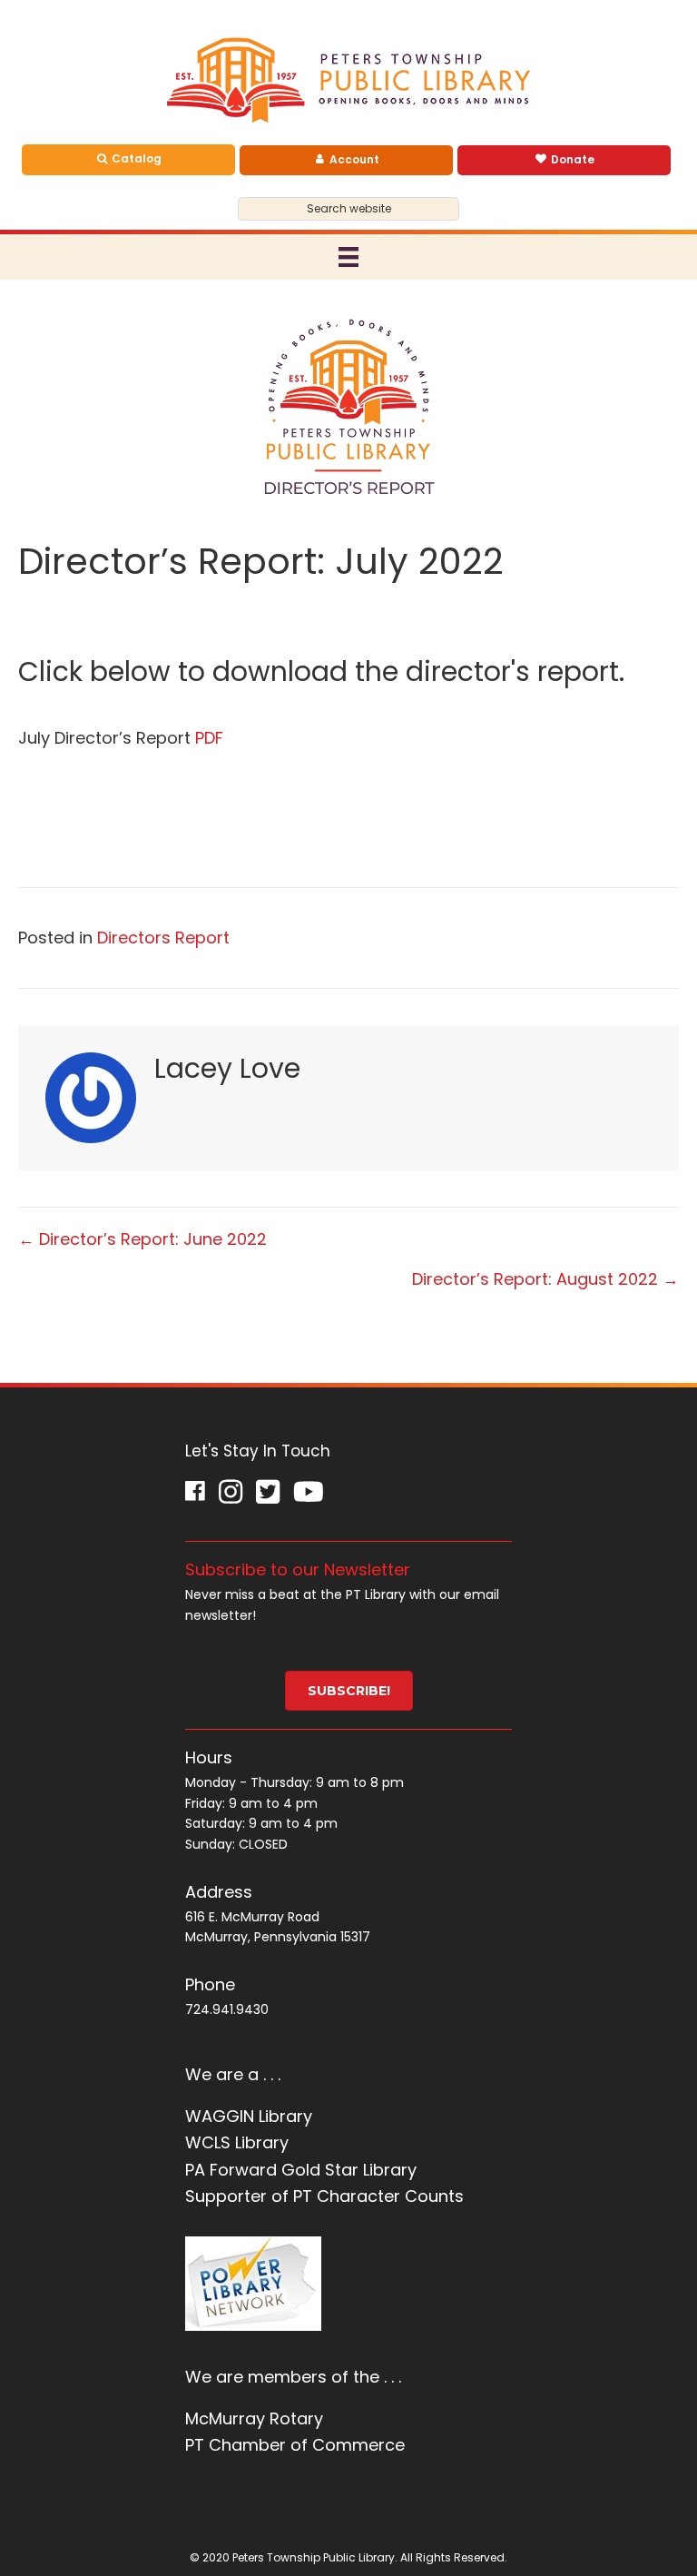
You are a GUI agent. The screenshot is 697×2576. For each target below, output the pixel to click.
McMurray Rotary (254, 2418)
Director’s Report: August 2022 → (545, 1279)
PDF (209, 738)
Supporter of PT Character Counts (324, 2196)
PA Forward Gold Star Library (301, 2170)
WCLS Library (237, 2142)
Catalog (135, 158)
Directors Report (163, 938)
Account (353, 159)
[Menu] (348, 257)
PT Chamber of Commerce (295, 2445)
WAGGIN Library (249, 2116)
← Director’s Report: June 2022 (142, 1239)
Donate (571, 159)
